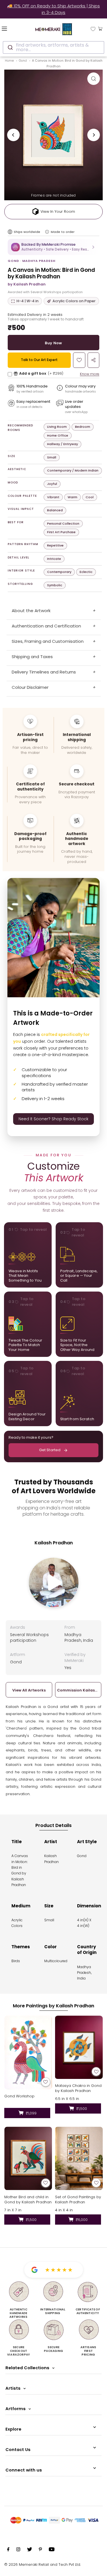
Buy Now (53, 343)
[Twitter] (30, 2550)
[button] (53, 247)
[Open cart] (100, 28)
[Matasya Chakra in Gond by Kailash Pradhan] (79, 2047)
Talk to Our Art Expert (39, 360)
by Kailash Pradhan (27, 284)
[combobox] (53, 47)
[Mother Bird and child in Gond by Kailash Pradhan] (28, 2158)
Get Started (50, 1450)
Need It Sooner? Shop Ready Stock (53, 1119)
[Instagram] (18, 2550)
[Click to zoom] (94, 79)
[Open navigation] (12, 28)
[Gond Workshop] (28, 2053)
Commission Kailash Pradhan (78, 1690)
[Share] (93, 360)
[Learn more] (47, 232)
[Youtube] (52, 2550)
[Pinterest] (40, 2550)
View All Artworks (29, 1690)
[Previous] (13, 135)
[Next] (94, 135)
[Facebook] (8, 2550)
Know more (90, 374)
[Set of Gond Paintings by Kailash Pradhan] (79, 2158)
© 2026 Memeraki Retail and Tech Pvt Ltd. (43, 2564)
